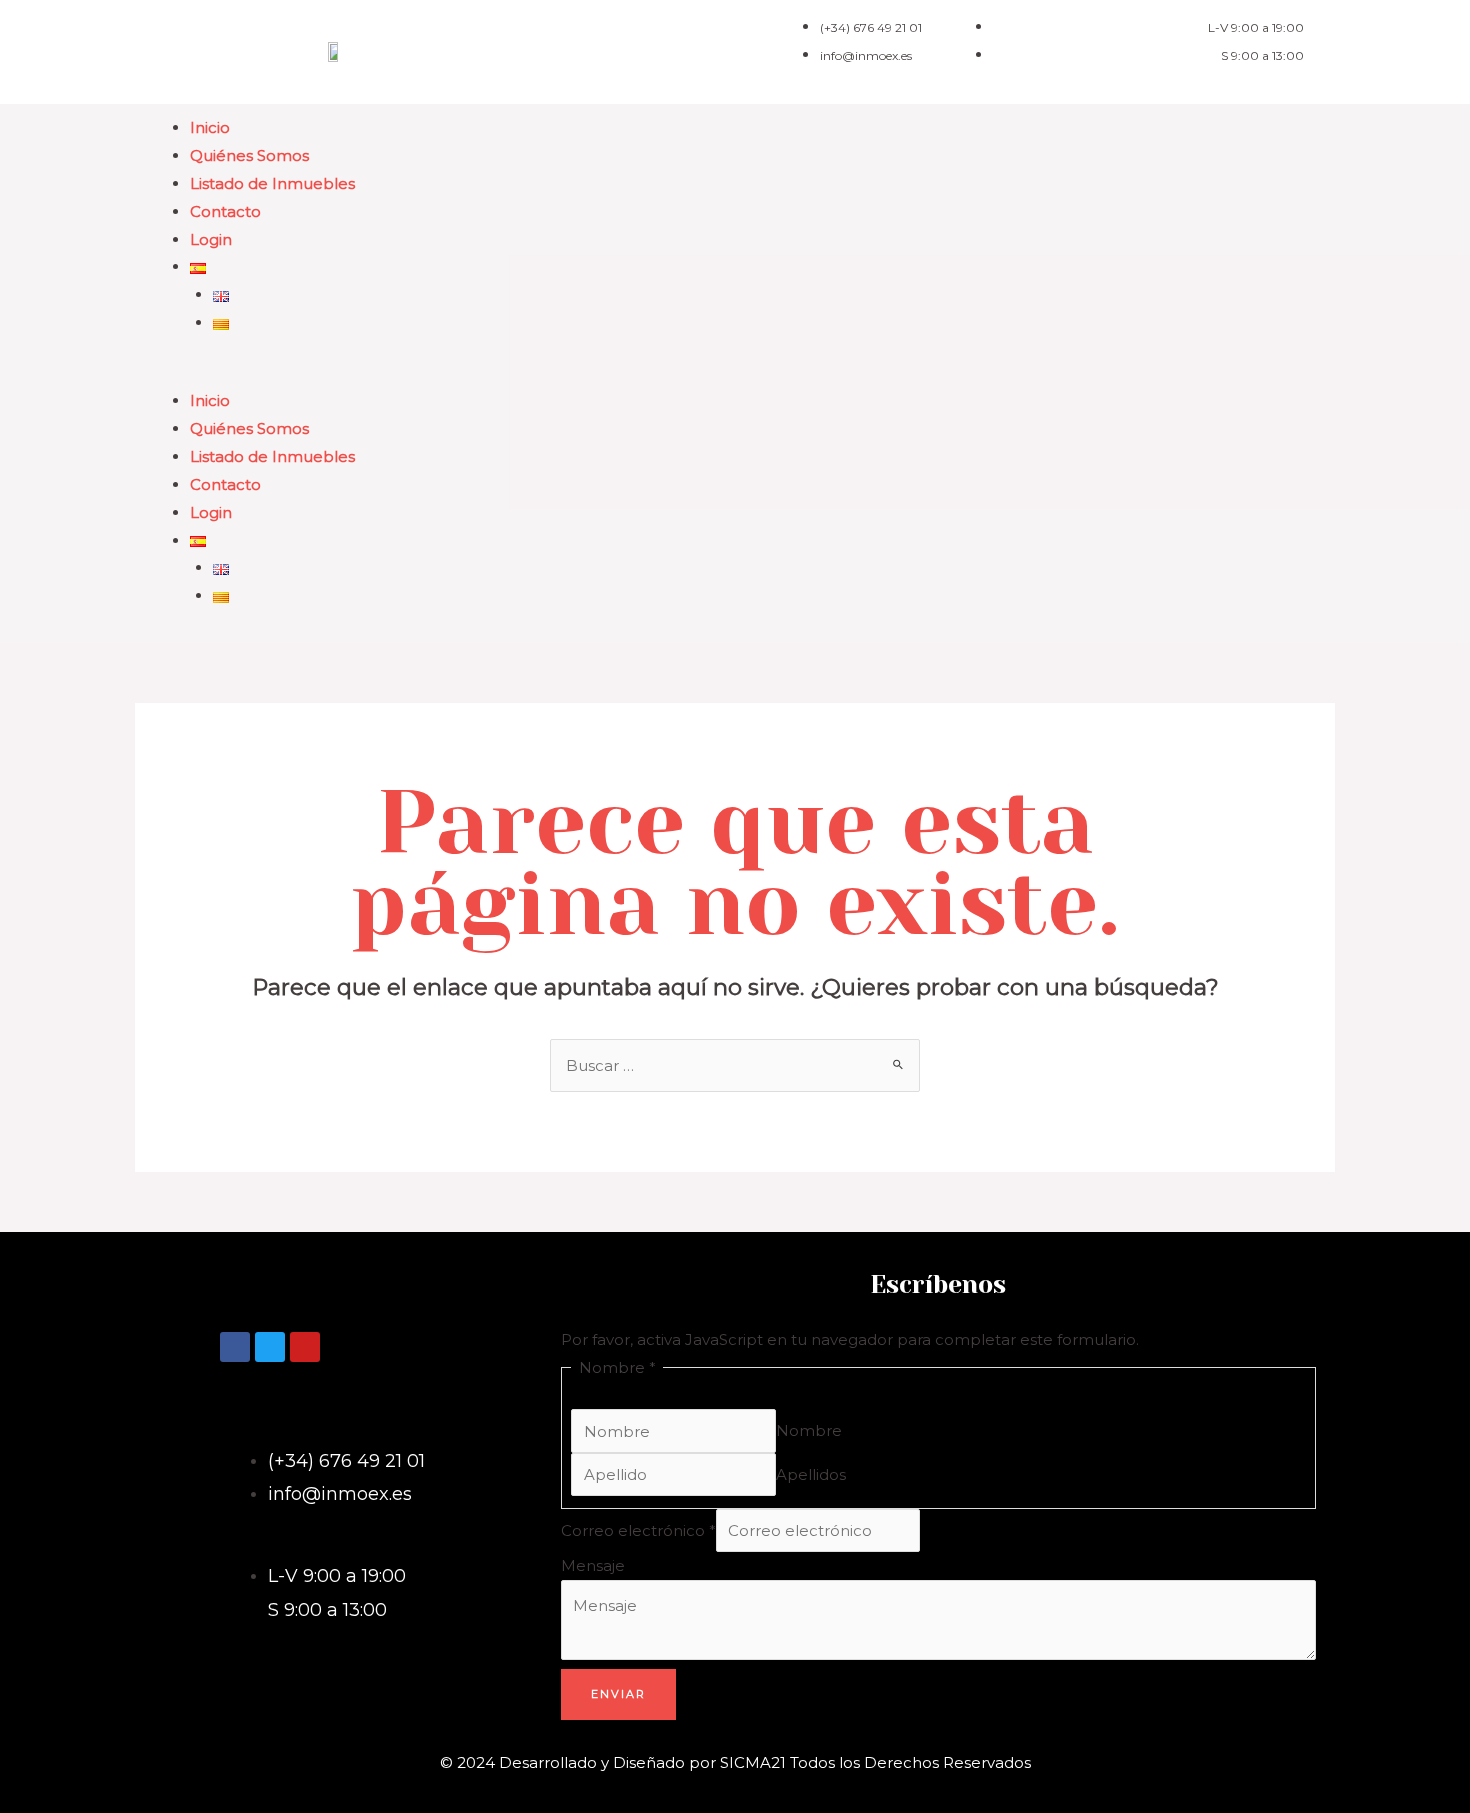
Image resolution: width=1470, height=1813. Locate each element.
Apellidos (811, 1474)
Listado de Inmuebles (272, 183)
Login (211, 239)
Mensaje (593, 1565)
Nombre (809, 1431)
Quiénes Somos (249, 155)
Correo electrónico (638, 1530)
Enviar (618, 1694)
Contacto (225, 211)
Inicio (210, 127)
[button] (735, 373)
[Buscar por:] (735, 1065)
